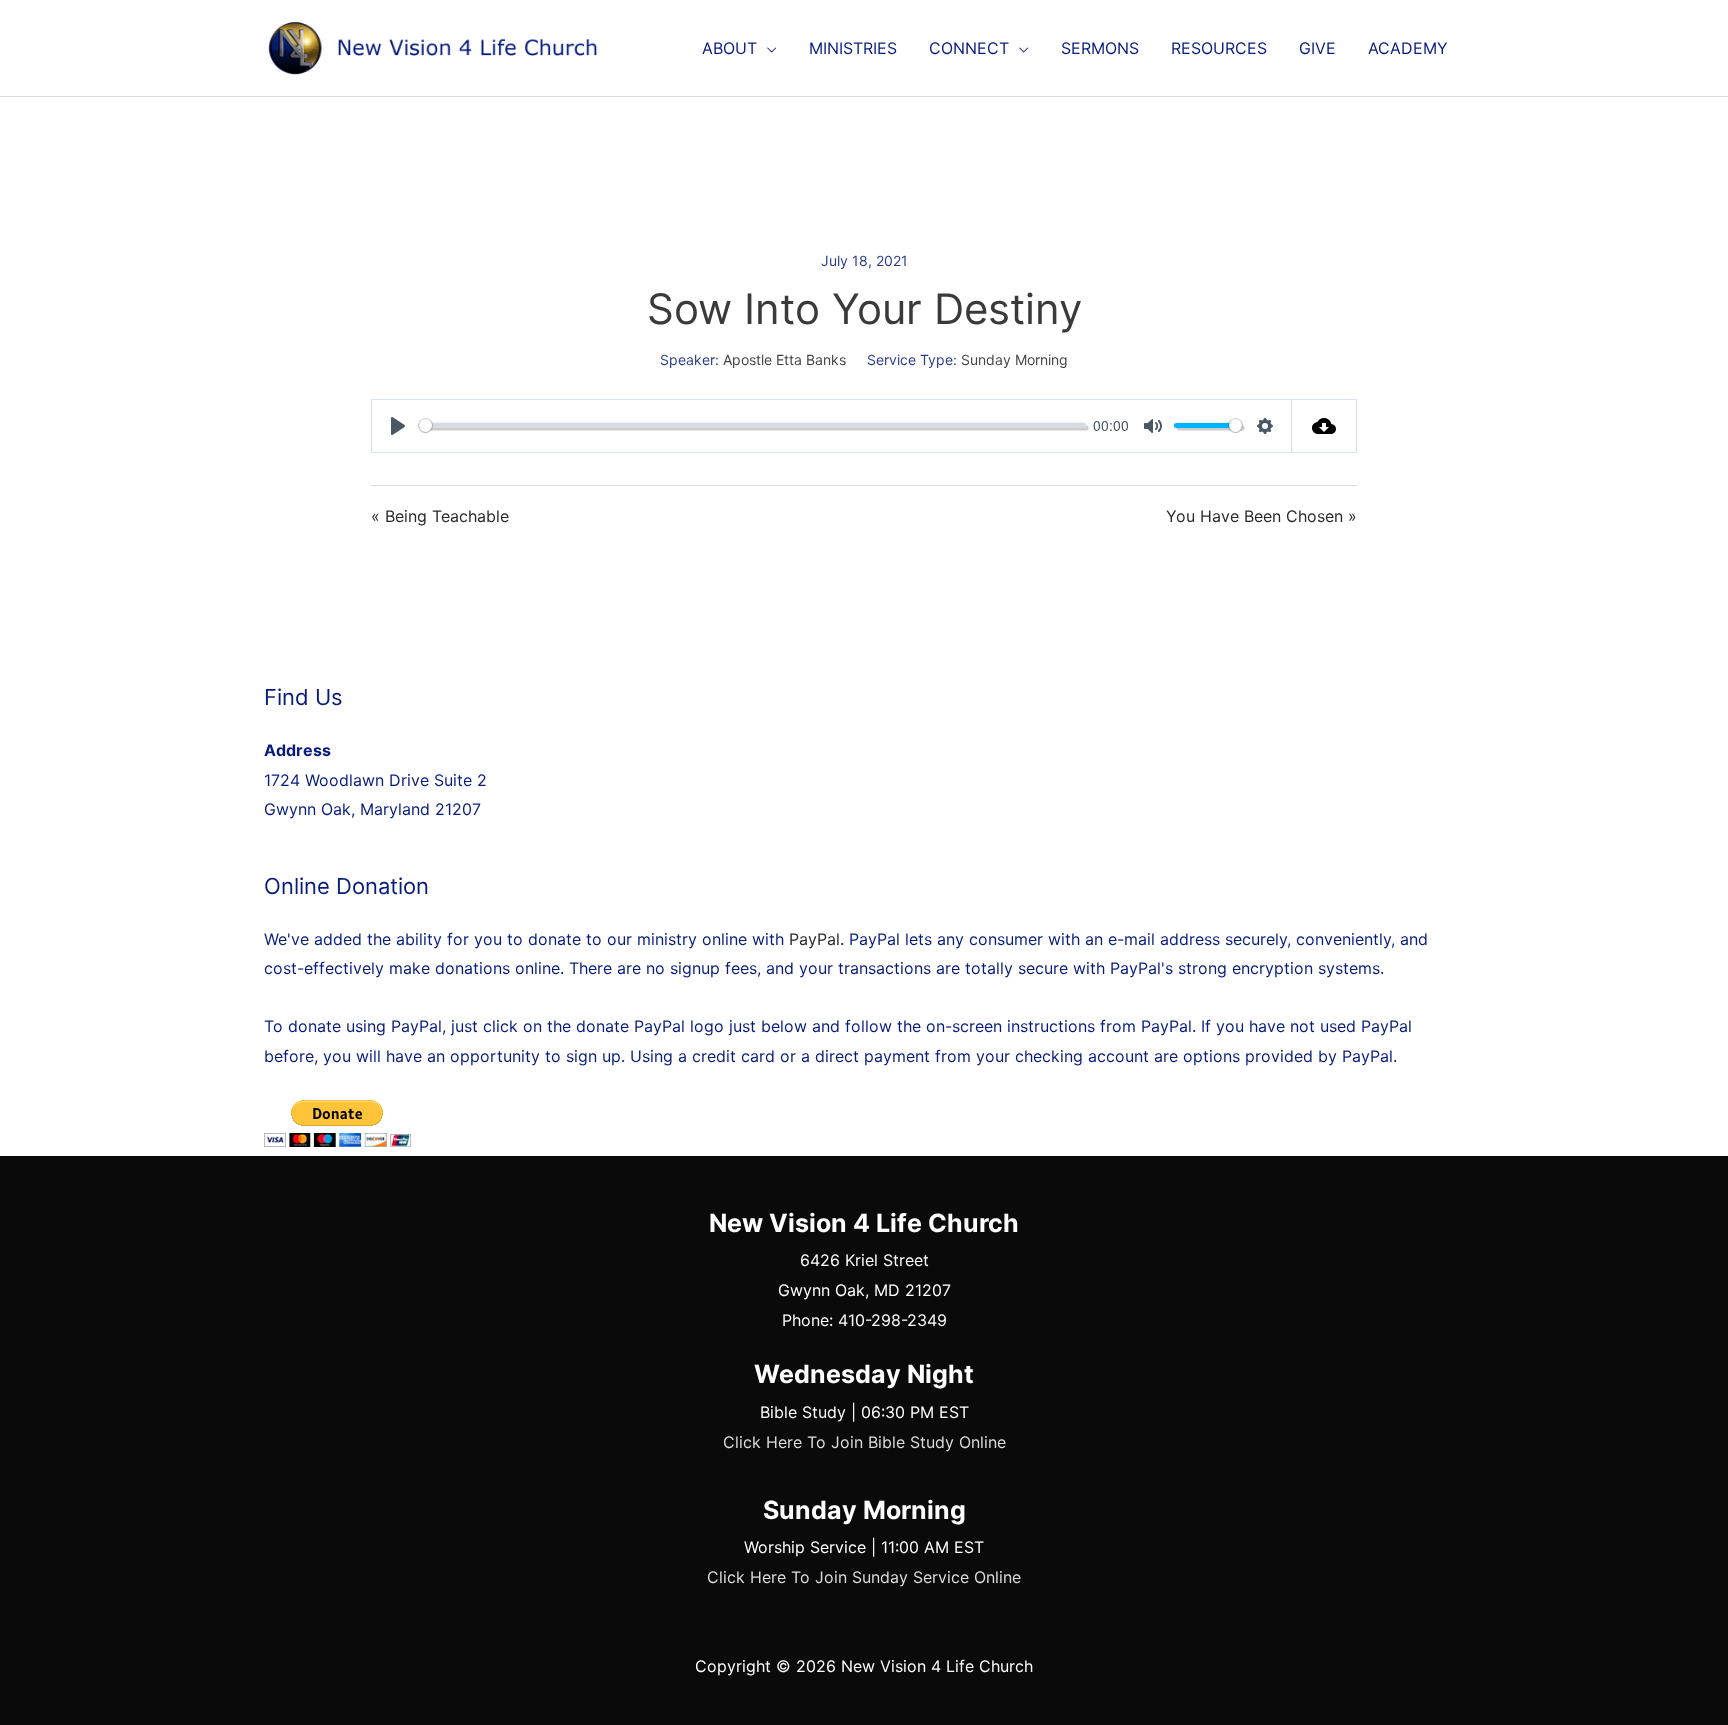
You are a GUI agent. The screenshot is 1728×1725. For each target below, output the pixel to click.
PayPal (814, 939)
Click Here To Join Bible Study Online (864, 1442)
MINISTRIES (853, 48)
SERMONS (1100, 48)
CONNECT (969, 48)
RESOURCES (1219, 48)
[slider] (752, 425)
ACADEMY (1408, 48)
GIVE (1317, 48)
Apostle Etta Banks (784, 359)
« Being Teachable (440, 516)
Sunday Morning (1014, 359)
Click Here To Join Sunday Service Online (864, 1577)
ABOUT (729, 48)
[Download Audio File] (1324, 426)
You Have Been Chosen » (1261, 516)
